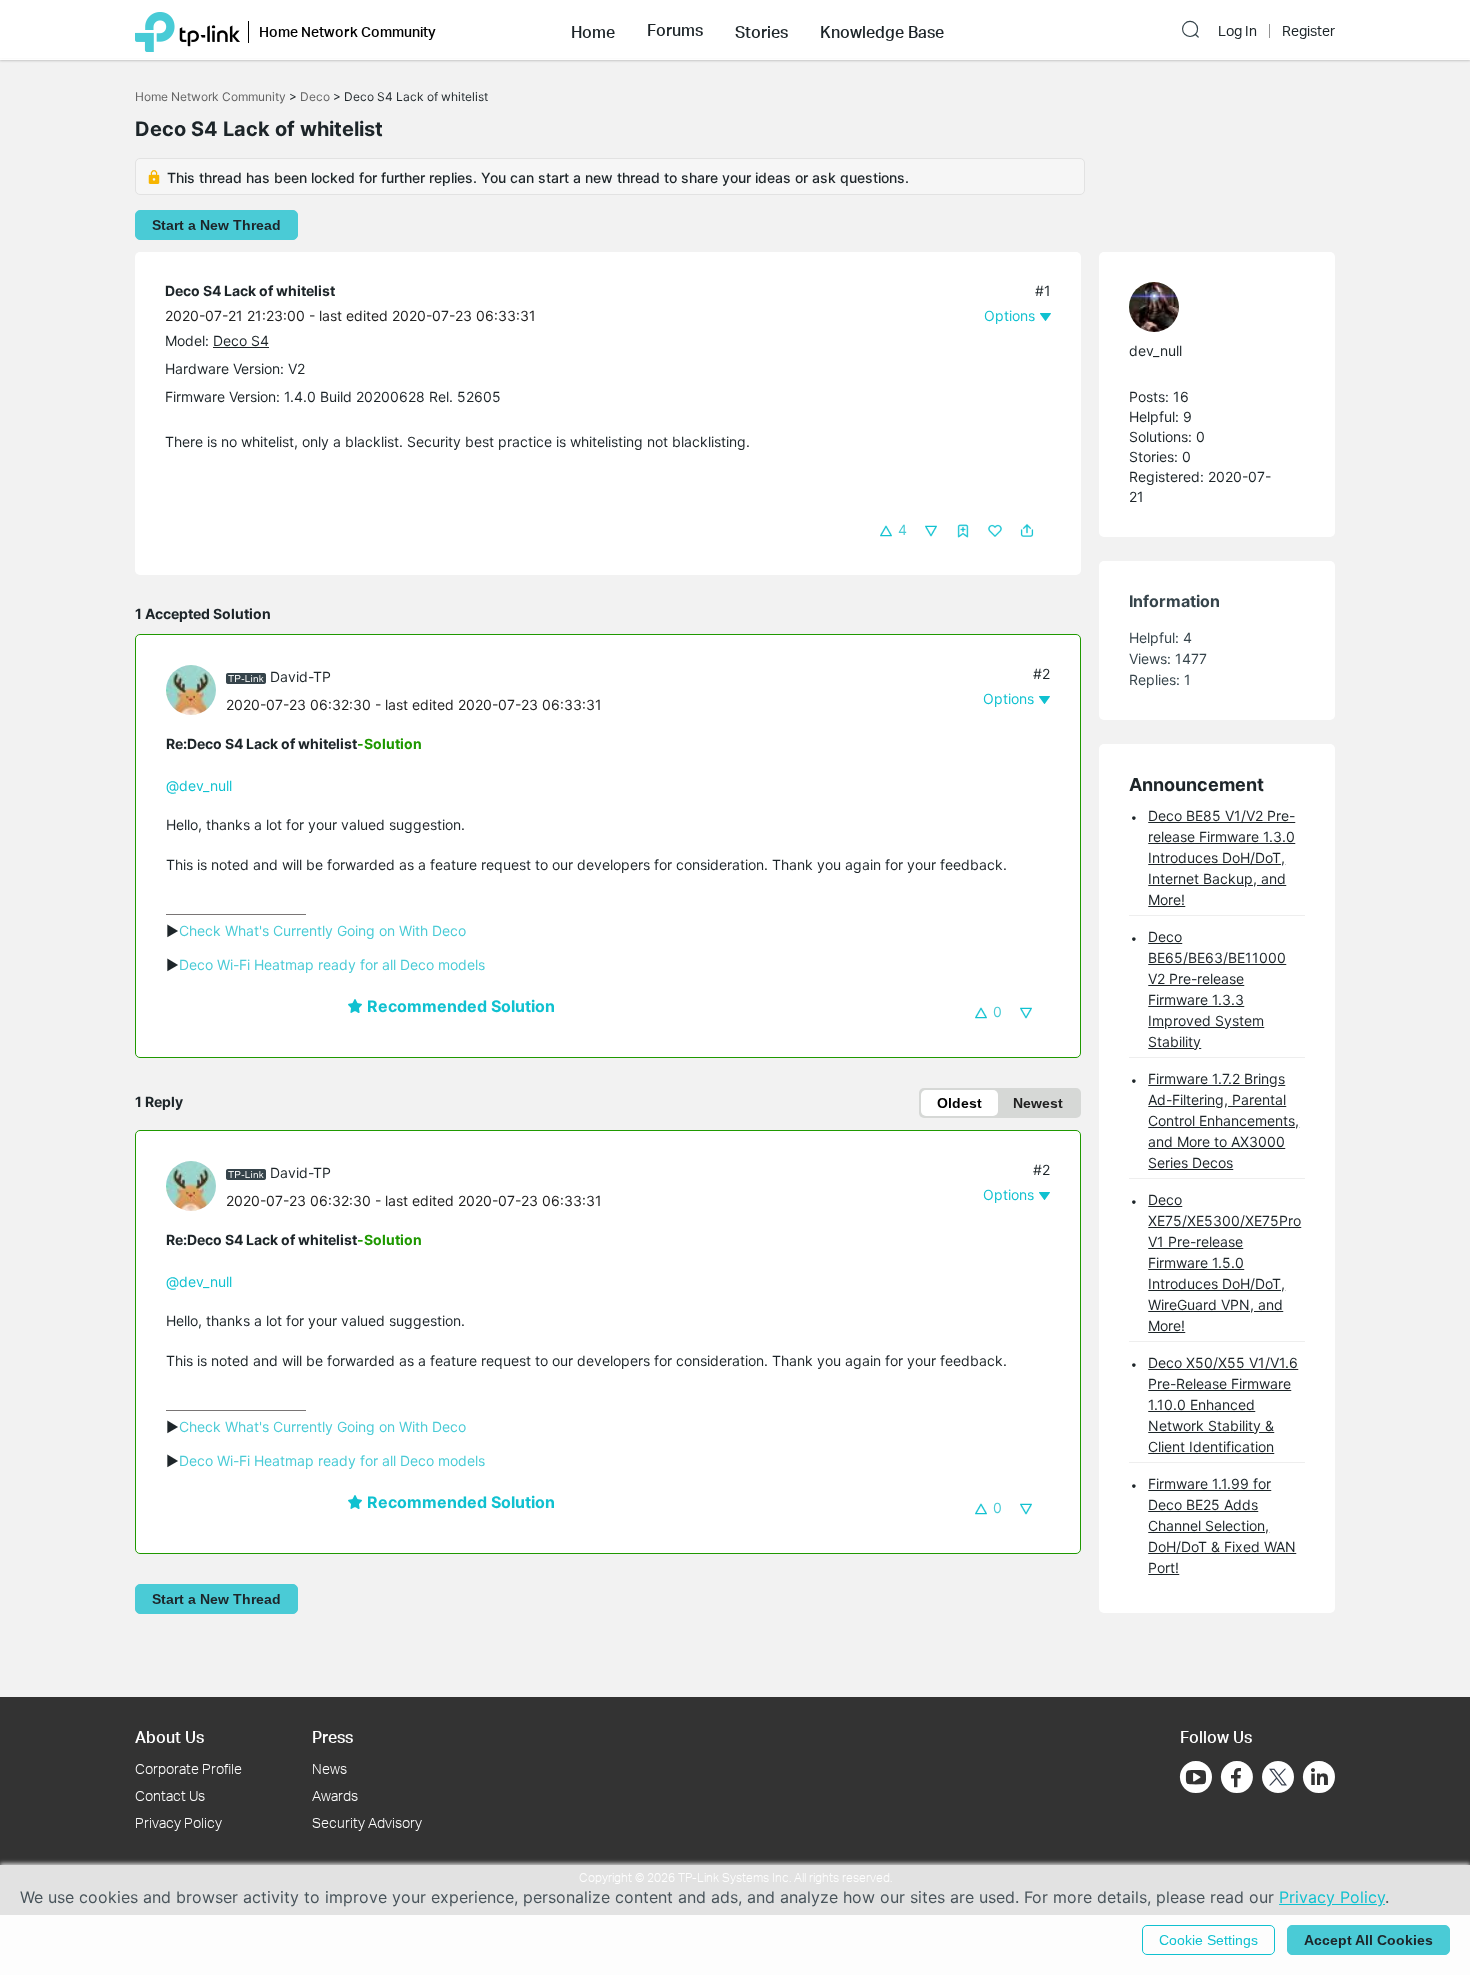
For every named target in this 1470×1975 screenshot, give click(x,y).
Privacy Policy (178, 1822)
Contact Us (170, 1795)
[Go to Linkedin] (1319, 1777)
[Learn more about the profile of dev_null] (1207, 307)
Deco (315, 96)
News (329, 1768)
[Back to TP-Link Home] (187, 30)
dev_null (1155, 350)
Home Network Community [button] (347, 31)
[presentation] (191, 690)
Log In (1237, 31)
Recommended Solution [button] (459, 1006)
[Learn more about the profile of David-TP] (196, 688)
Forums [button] (675, 30)
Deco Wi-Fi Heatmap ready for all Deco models (332, 964)
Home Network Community (210, 96)
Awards (335, 1795)
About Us (169, 1736)
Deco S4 (241, 340)
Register (1308, 31)
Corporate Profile (188, 1768)
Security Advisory (367, 1822)
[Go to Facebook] (1237, 1777)
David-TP (300, 676)
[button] (593, 30)
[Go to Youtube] (1196, 1777)
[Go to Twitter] (1278, 1779)
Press (332, 1736)
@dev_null (199, 785)
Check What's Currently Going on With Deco (322, 930)
